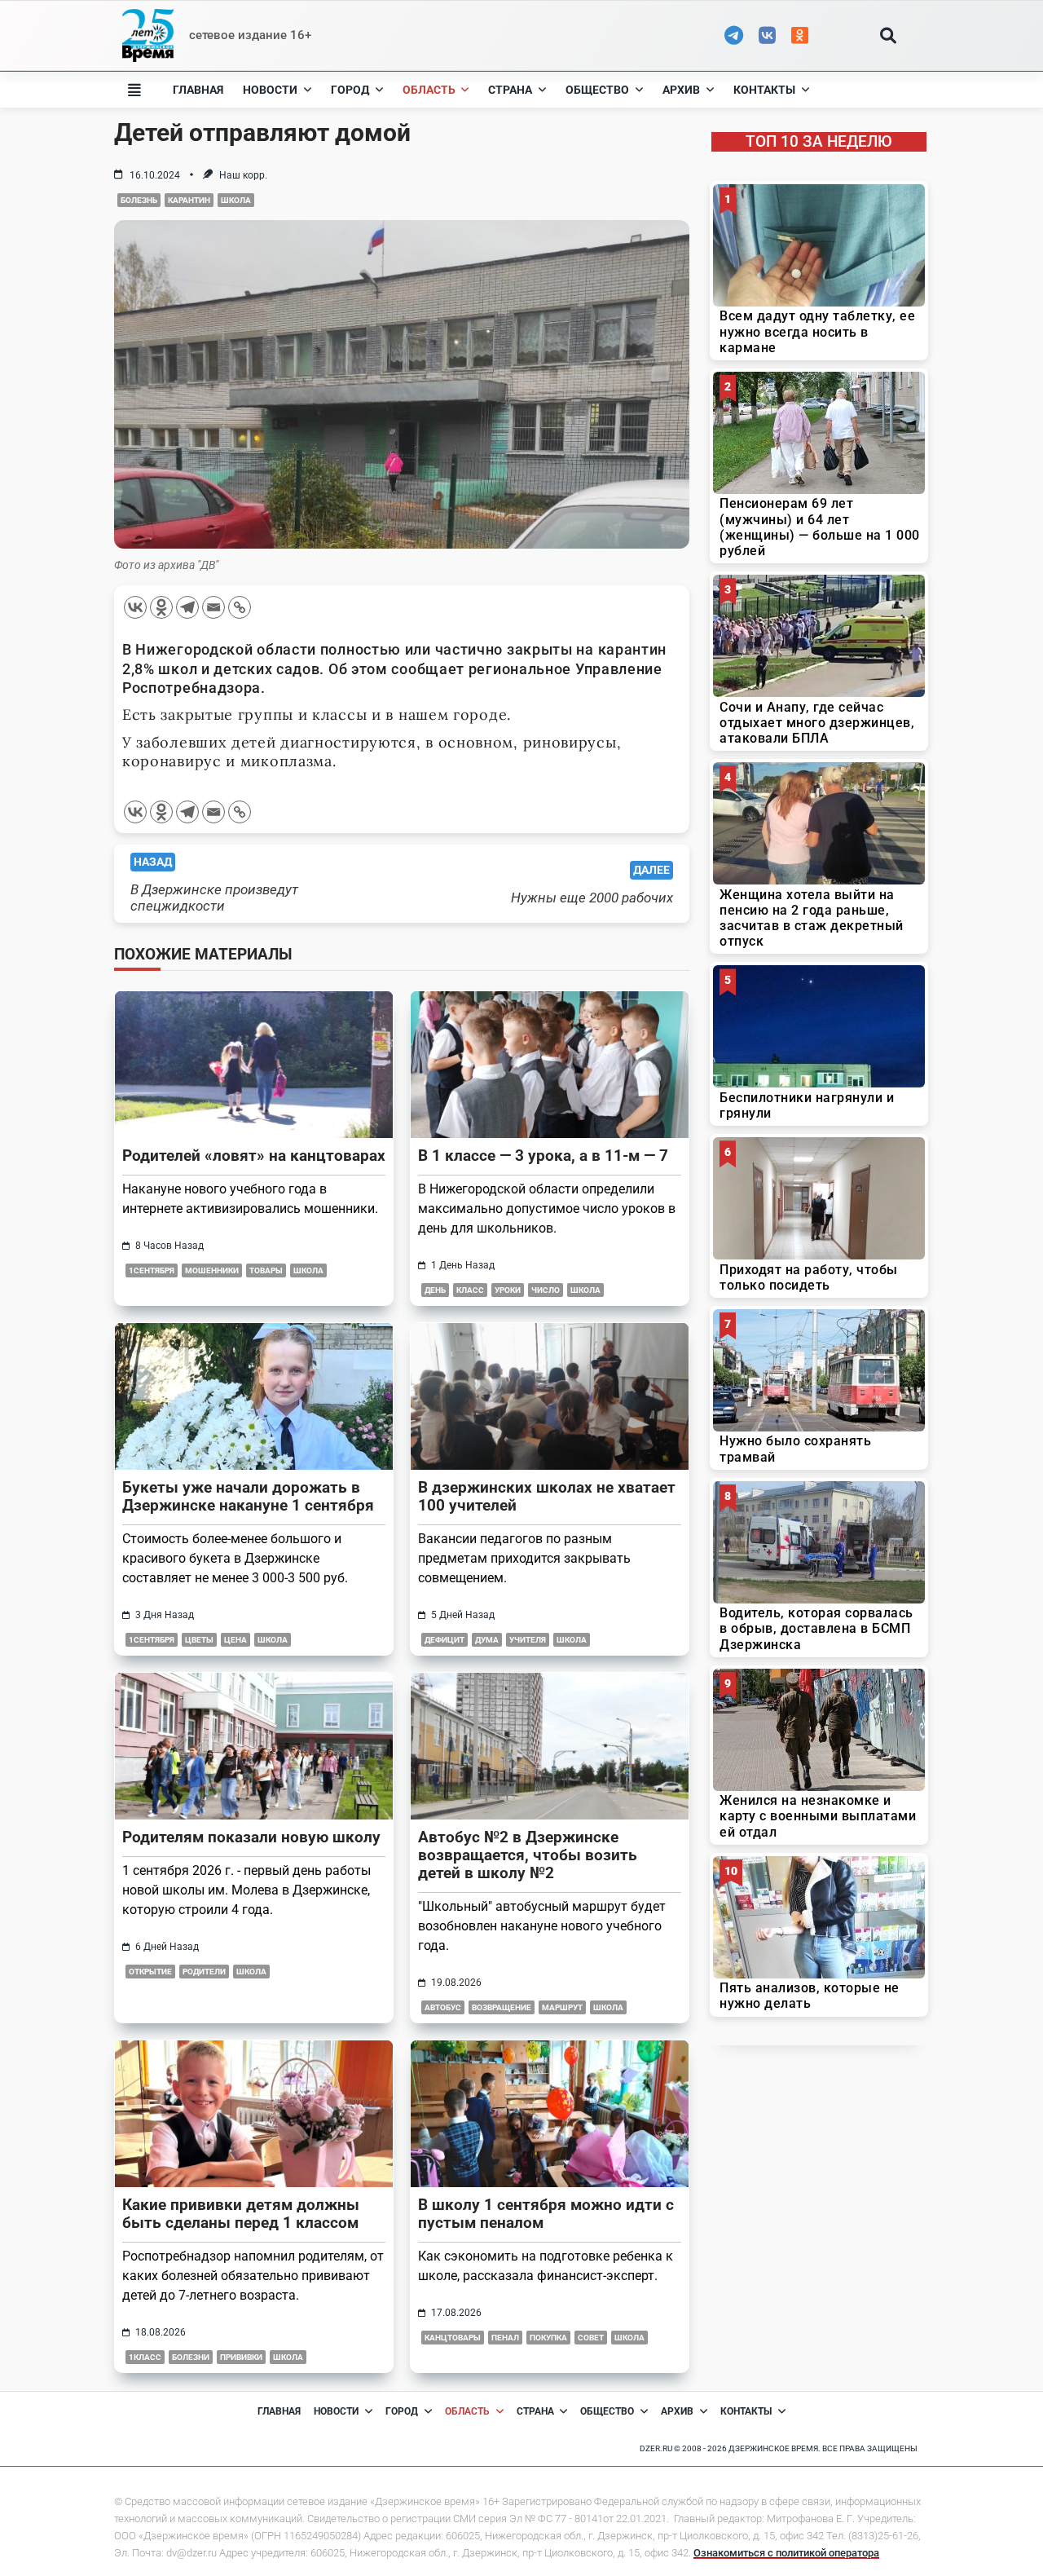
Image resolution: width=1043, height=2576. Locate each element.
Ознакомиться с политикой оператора (786, 2553)
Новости (270, 90)
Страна (510, 90)
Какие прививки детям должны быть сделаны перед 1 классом (241, 2214)
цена (235, 1640)
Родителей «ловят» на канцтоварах (254, 1156)
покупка (548, 2338)
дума (487, 1640)
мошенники (212, 1270)
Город (350, 90)
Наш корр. (243, 175)
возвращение (502, 2007)
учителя (528, 1640)
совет (591, 2338)
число (546, 1290)
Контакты (764, 90)
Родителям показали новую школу (251, 1837)
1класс (145, 2357)
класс (470, 1290)
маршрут (562, 2007)
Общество (597, 90)
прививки (241, 2357)
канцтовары (453, 2338)
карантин (189, 200)
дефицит (444, 1640)
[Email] (213, 607)
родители (204, 1972)
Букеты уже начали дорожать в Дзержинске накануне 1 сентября (248, 1496)
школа (236, 200)
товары (266, 1270)
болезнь (139, 200)
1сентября (152, 1270)
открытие (150, 1972)
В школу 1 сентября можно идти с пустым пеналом (546, 2214)
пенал (505, 2338)
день (435, 1290)
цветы (199, 1640)
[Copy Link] (240, 607)
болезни (191, 2357)
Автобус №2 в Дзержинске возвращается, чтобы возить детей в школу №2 (528, 1855)
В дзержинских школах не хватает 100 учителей (547, 1496)
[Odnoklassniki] (161, 607)
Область (429, 90)
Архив (681, 90)
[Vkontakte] (135, 607)
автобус (443, 2007)
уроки (508, 1290)
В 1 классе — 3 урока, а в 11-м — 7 (543, 1156)
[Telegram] (187, 607)
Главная (198, 90)
